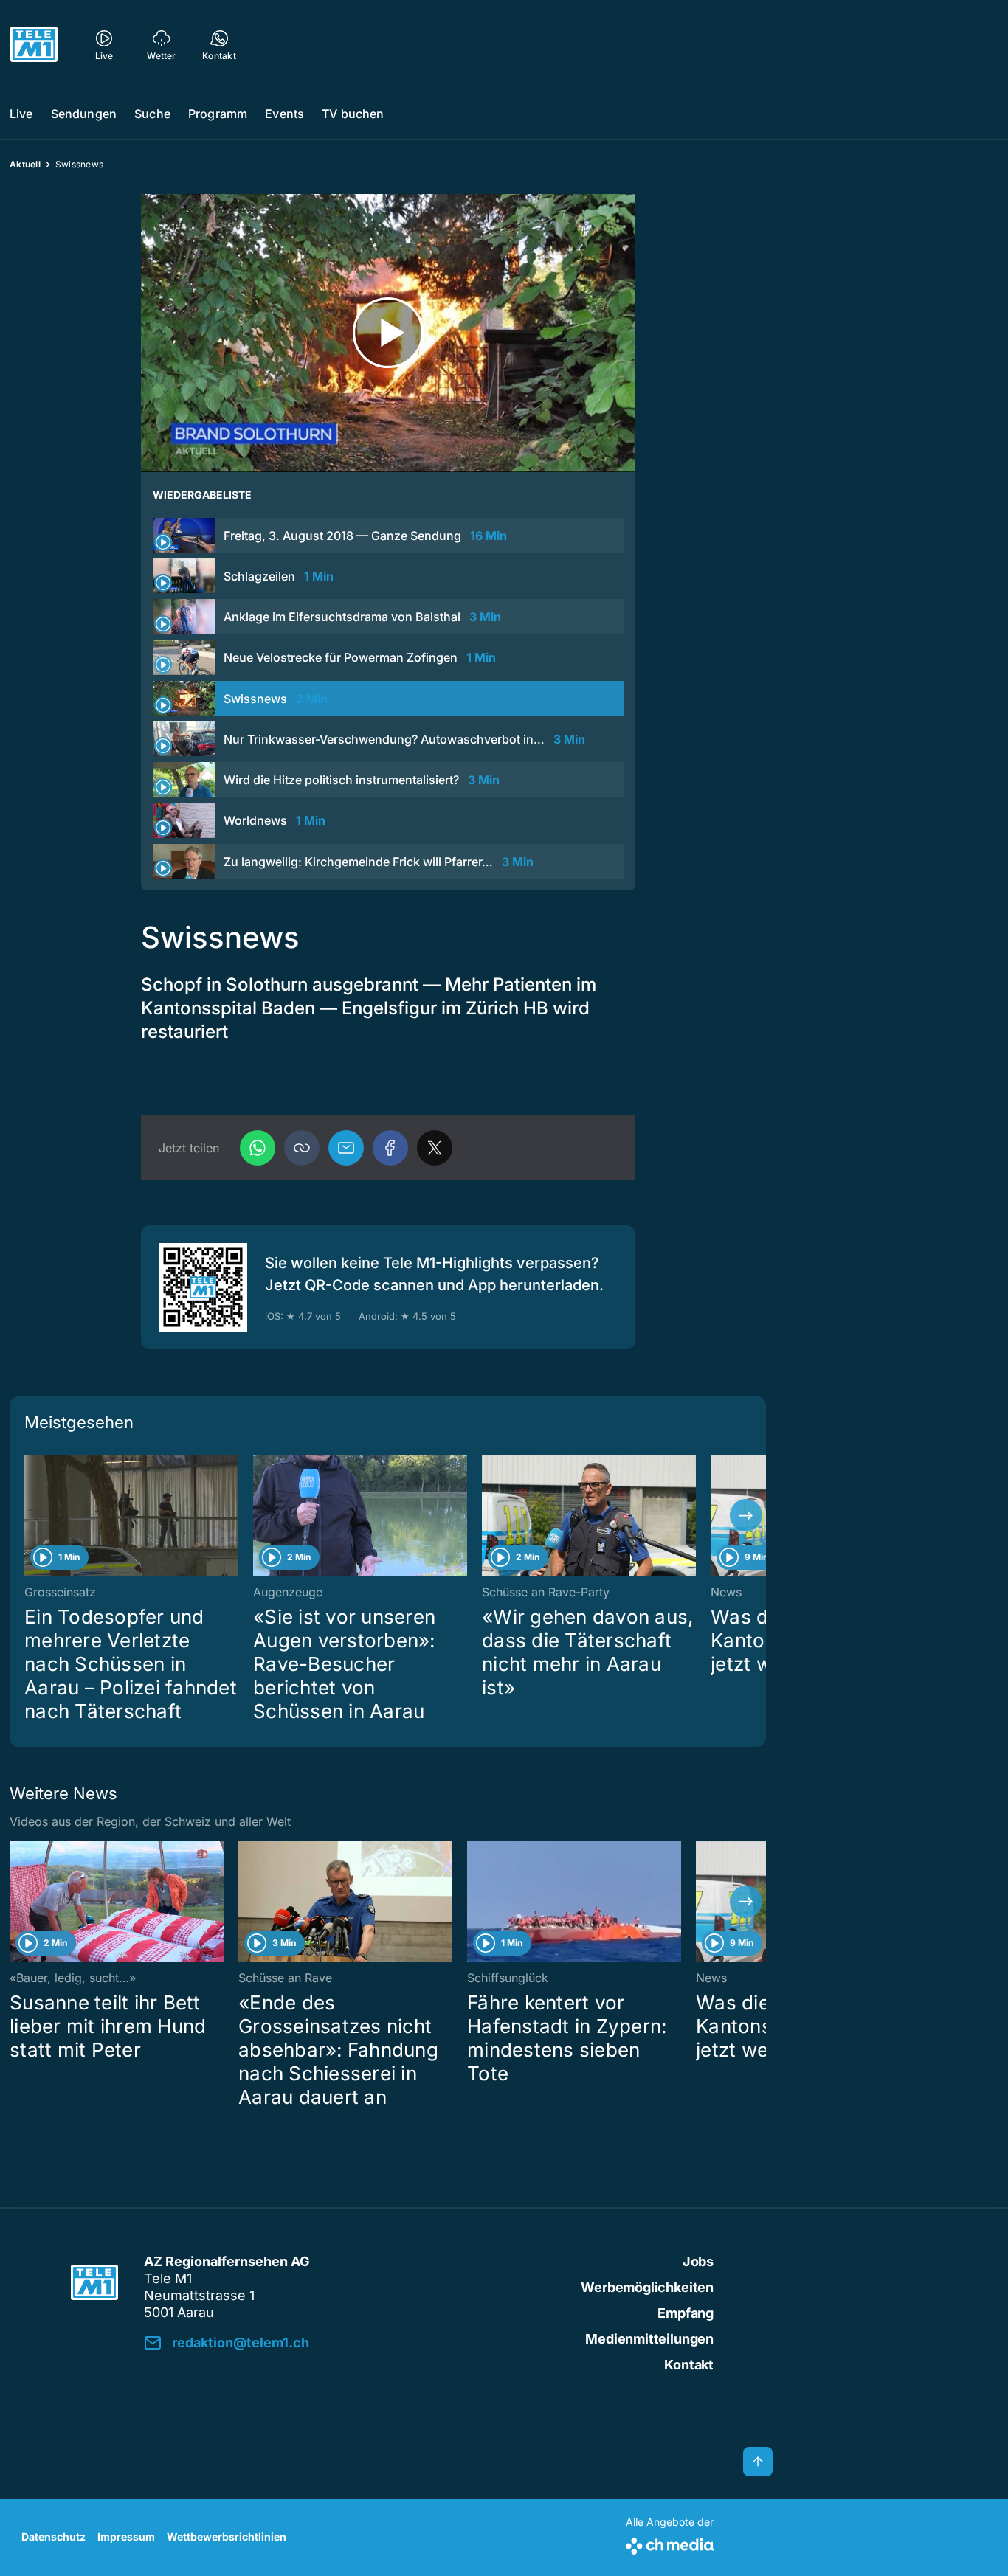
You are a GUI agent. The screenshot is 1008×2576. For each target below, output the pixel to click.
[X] (435, 1148)
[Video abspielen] (388, 333)
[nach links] (30, 1515)
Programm (218, 114)
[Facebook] (390, 1148)
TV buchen (353, 114)
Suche (152, 114)
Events (284, 114)
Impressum (126, 2537)
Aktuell (25, 164)
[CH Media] (670, 2543)
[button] (302, 1148)
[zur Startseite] (34, 44)
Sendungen (84, 114)
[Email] (346, 1148)
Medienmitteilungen (649, 2339)
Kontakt (689, 2365)
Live (21, 114)
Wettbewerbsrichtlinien (227, 2537)
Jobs (698, 2261)
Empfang (686, 2313)
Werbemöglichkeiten (647, 2287)
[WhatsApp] (258, 1148)
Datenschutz (53, 2537)
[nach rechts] (746, 1515)
